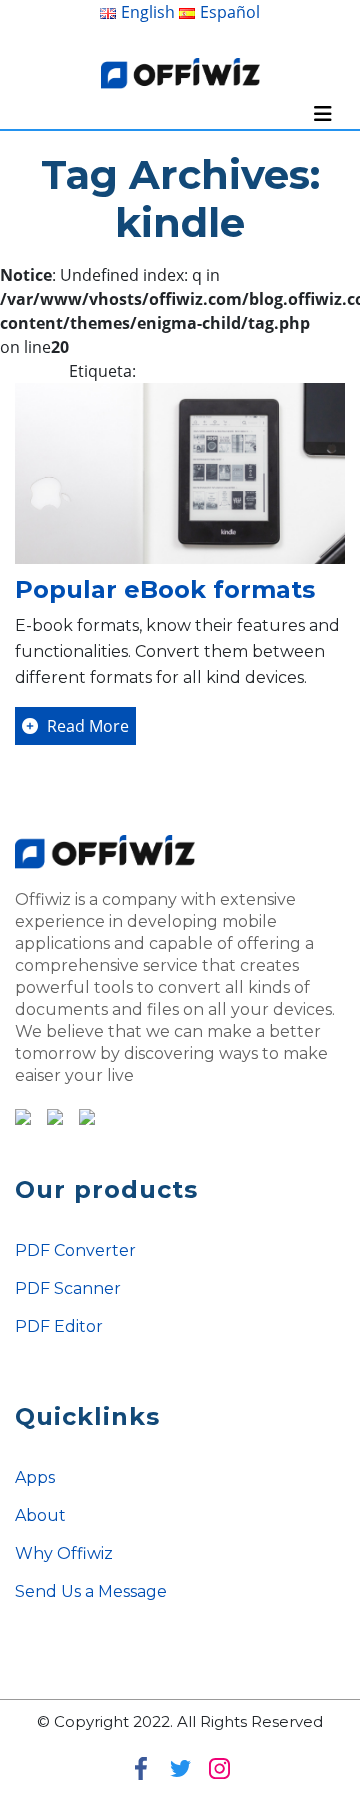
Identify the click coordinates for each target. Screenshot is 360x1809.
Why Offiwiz (64, 1553)
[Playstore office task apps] (23, 1115)
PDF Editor (59, 1326)
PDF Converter (75, 1250)
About (40, 1515)
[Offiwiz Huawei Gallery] (81, 1115)
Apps (35, 1477)
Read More (86, 726)
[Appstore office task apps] (49, 1115)
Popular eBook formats (165, 589)
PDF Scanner (68, 1288)
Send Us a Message (91, 1591)
